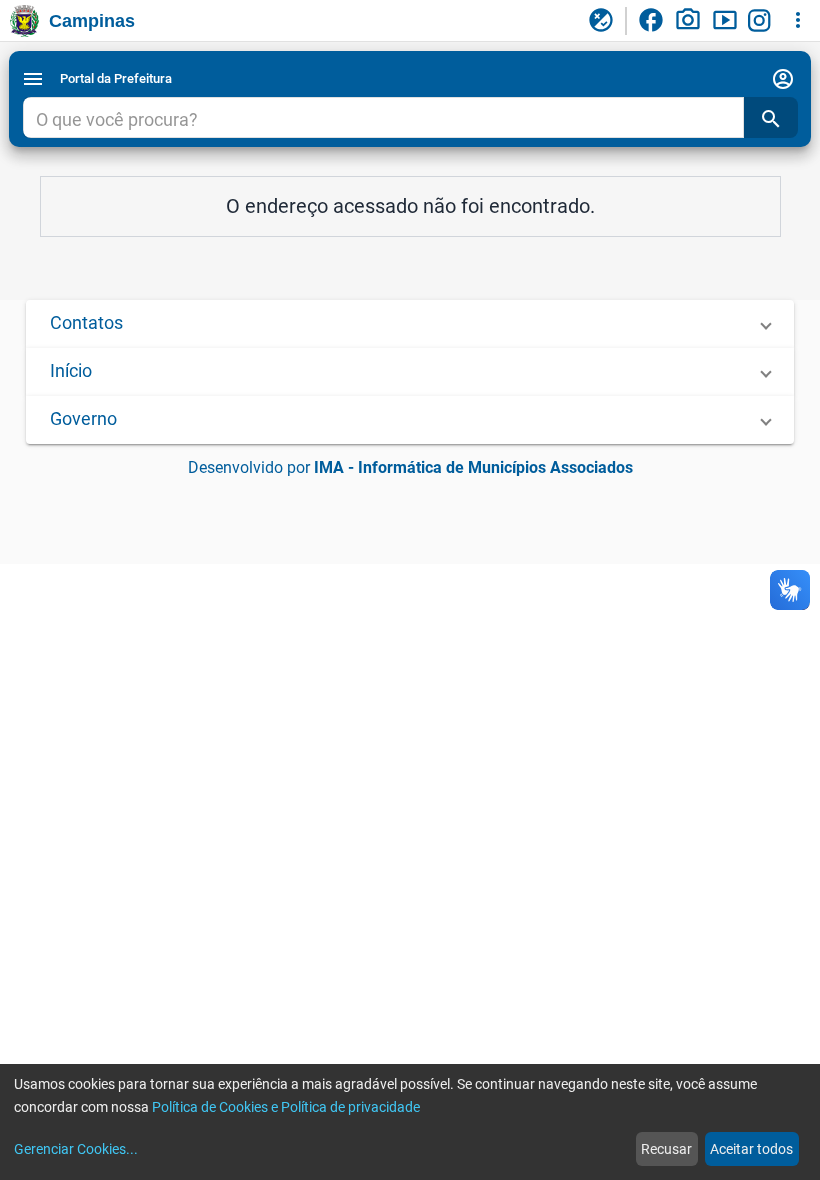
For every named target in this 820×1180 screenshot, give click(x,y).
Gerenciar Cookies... (76, 1149)
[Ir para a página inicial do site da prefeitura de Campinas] (24, 21)
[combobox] (383, 120)
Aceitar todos (751, 1149)
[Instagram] (762, 21)
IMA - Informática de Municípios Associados (473, 467)
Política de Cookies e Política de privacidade (286, 1107)
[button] (410, 324)
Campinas (92, 21)
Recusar (666, 1149)
